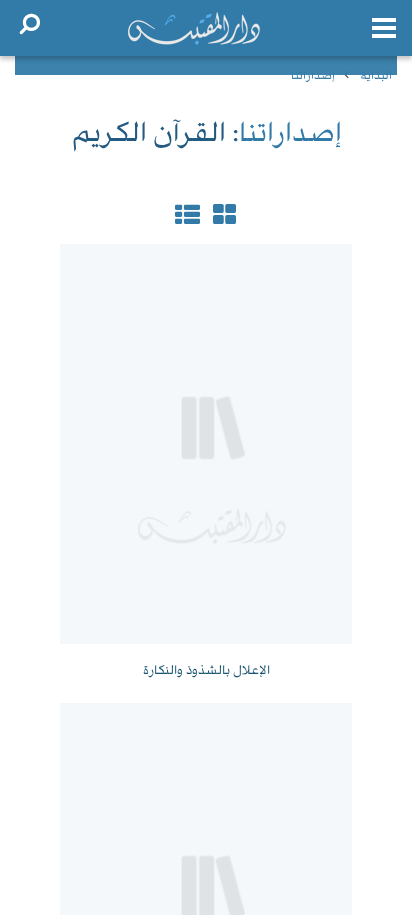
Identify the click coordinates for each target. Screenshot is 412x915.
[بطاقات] (187, 219)
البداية (376, 76)
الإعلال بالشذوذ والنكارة (206, 671)
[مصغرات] (222, 219)
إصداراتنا (313, 76)
